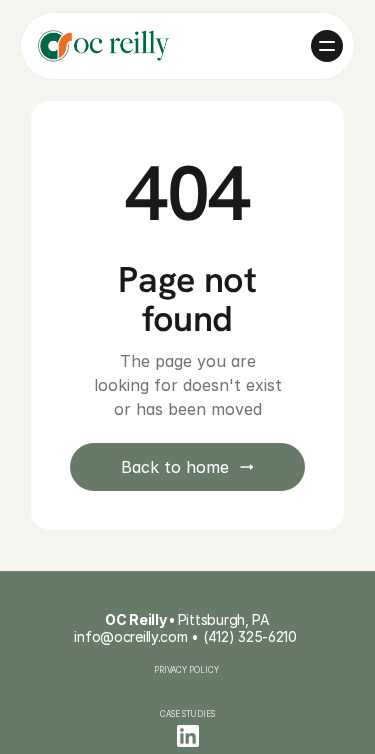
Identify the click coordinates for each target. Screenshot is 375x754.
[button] (327, 46)
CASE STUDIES (187, 714)
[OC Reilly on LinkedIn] (188, 736)
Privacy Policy (187, 670)
